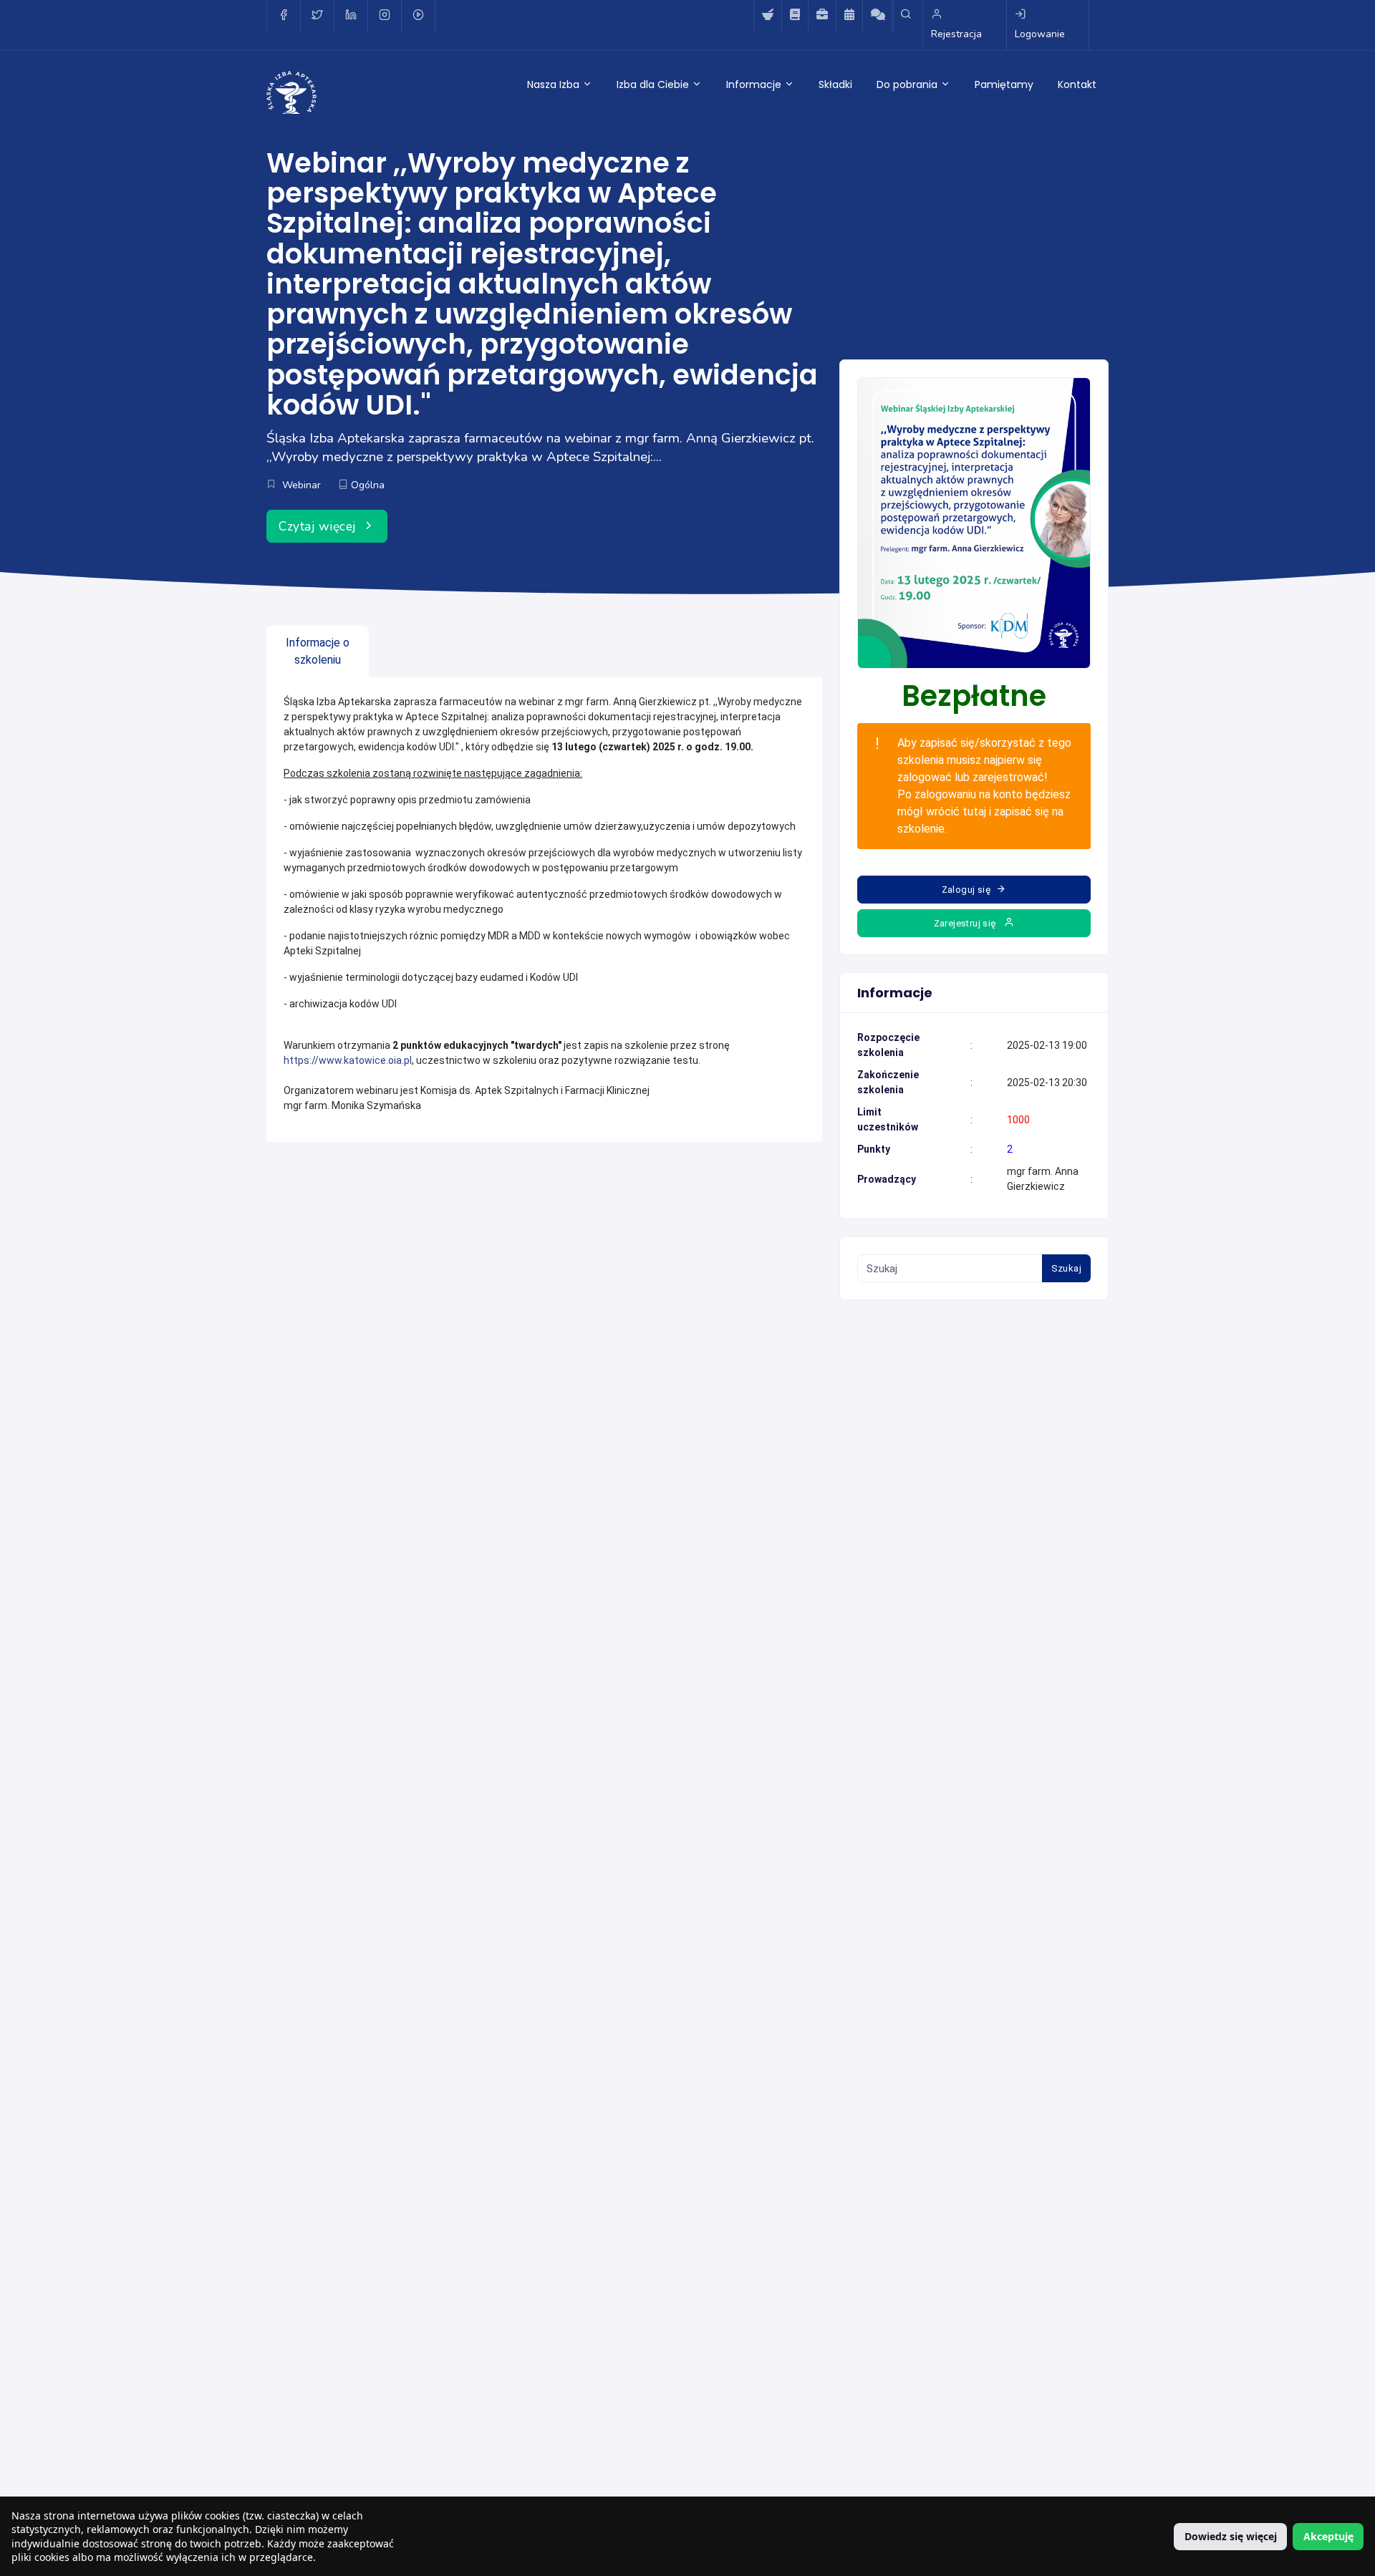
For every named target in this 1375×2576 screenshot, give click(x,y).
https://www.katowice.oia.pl (348, 1060)
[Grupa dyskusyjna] (878, 16)
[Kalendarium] (849, 16)
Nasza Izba (555, 84)
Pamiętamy (1004, 84)
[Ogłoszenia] (822, 16)
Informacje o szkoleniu (318, 651)
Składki (835, 84)
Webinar (301, 485)
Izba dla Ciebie (654, 84)
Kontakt (1077, 84)
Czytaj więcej (319, 526)
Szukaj (1066, 1268)
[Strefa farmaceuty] (767, 16)
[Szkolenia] (795, 16)
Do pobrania (908, 84)
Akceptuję (1328, 2536)
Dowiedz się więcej (1231, 2536)
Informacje (755, 84)
